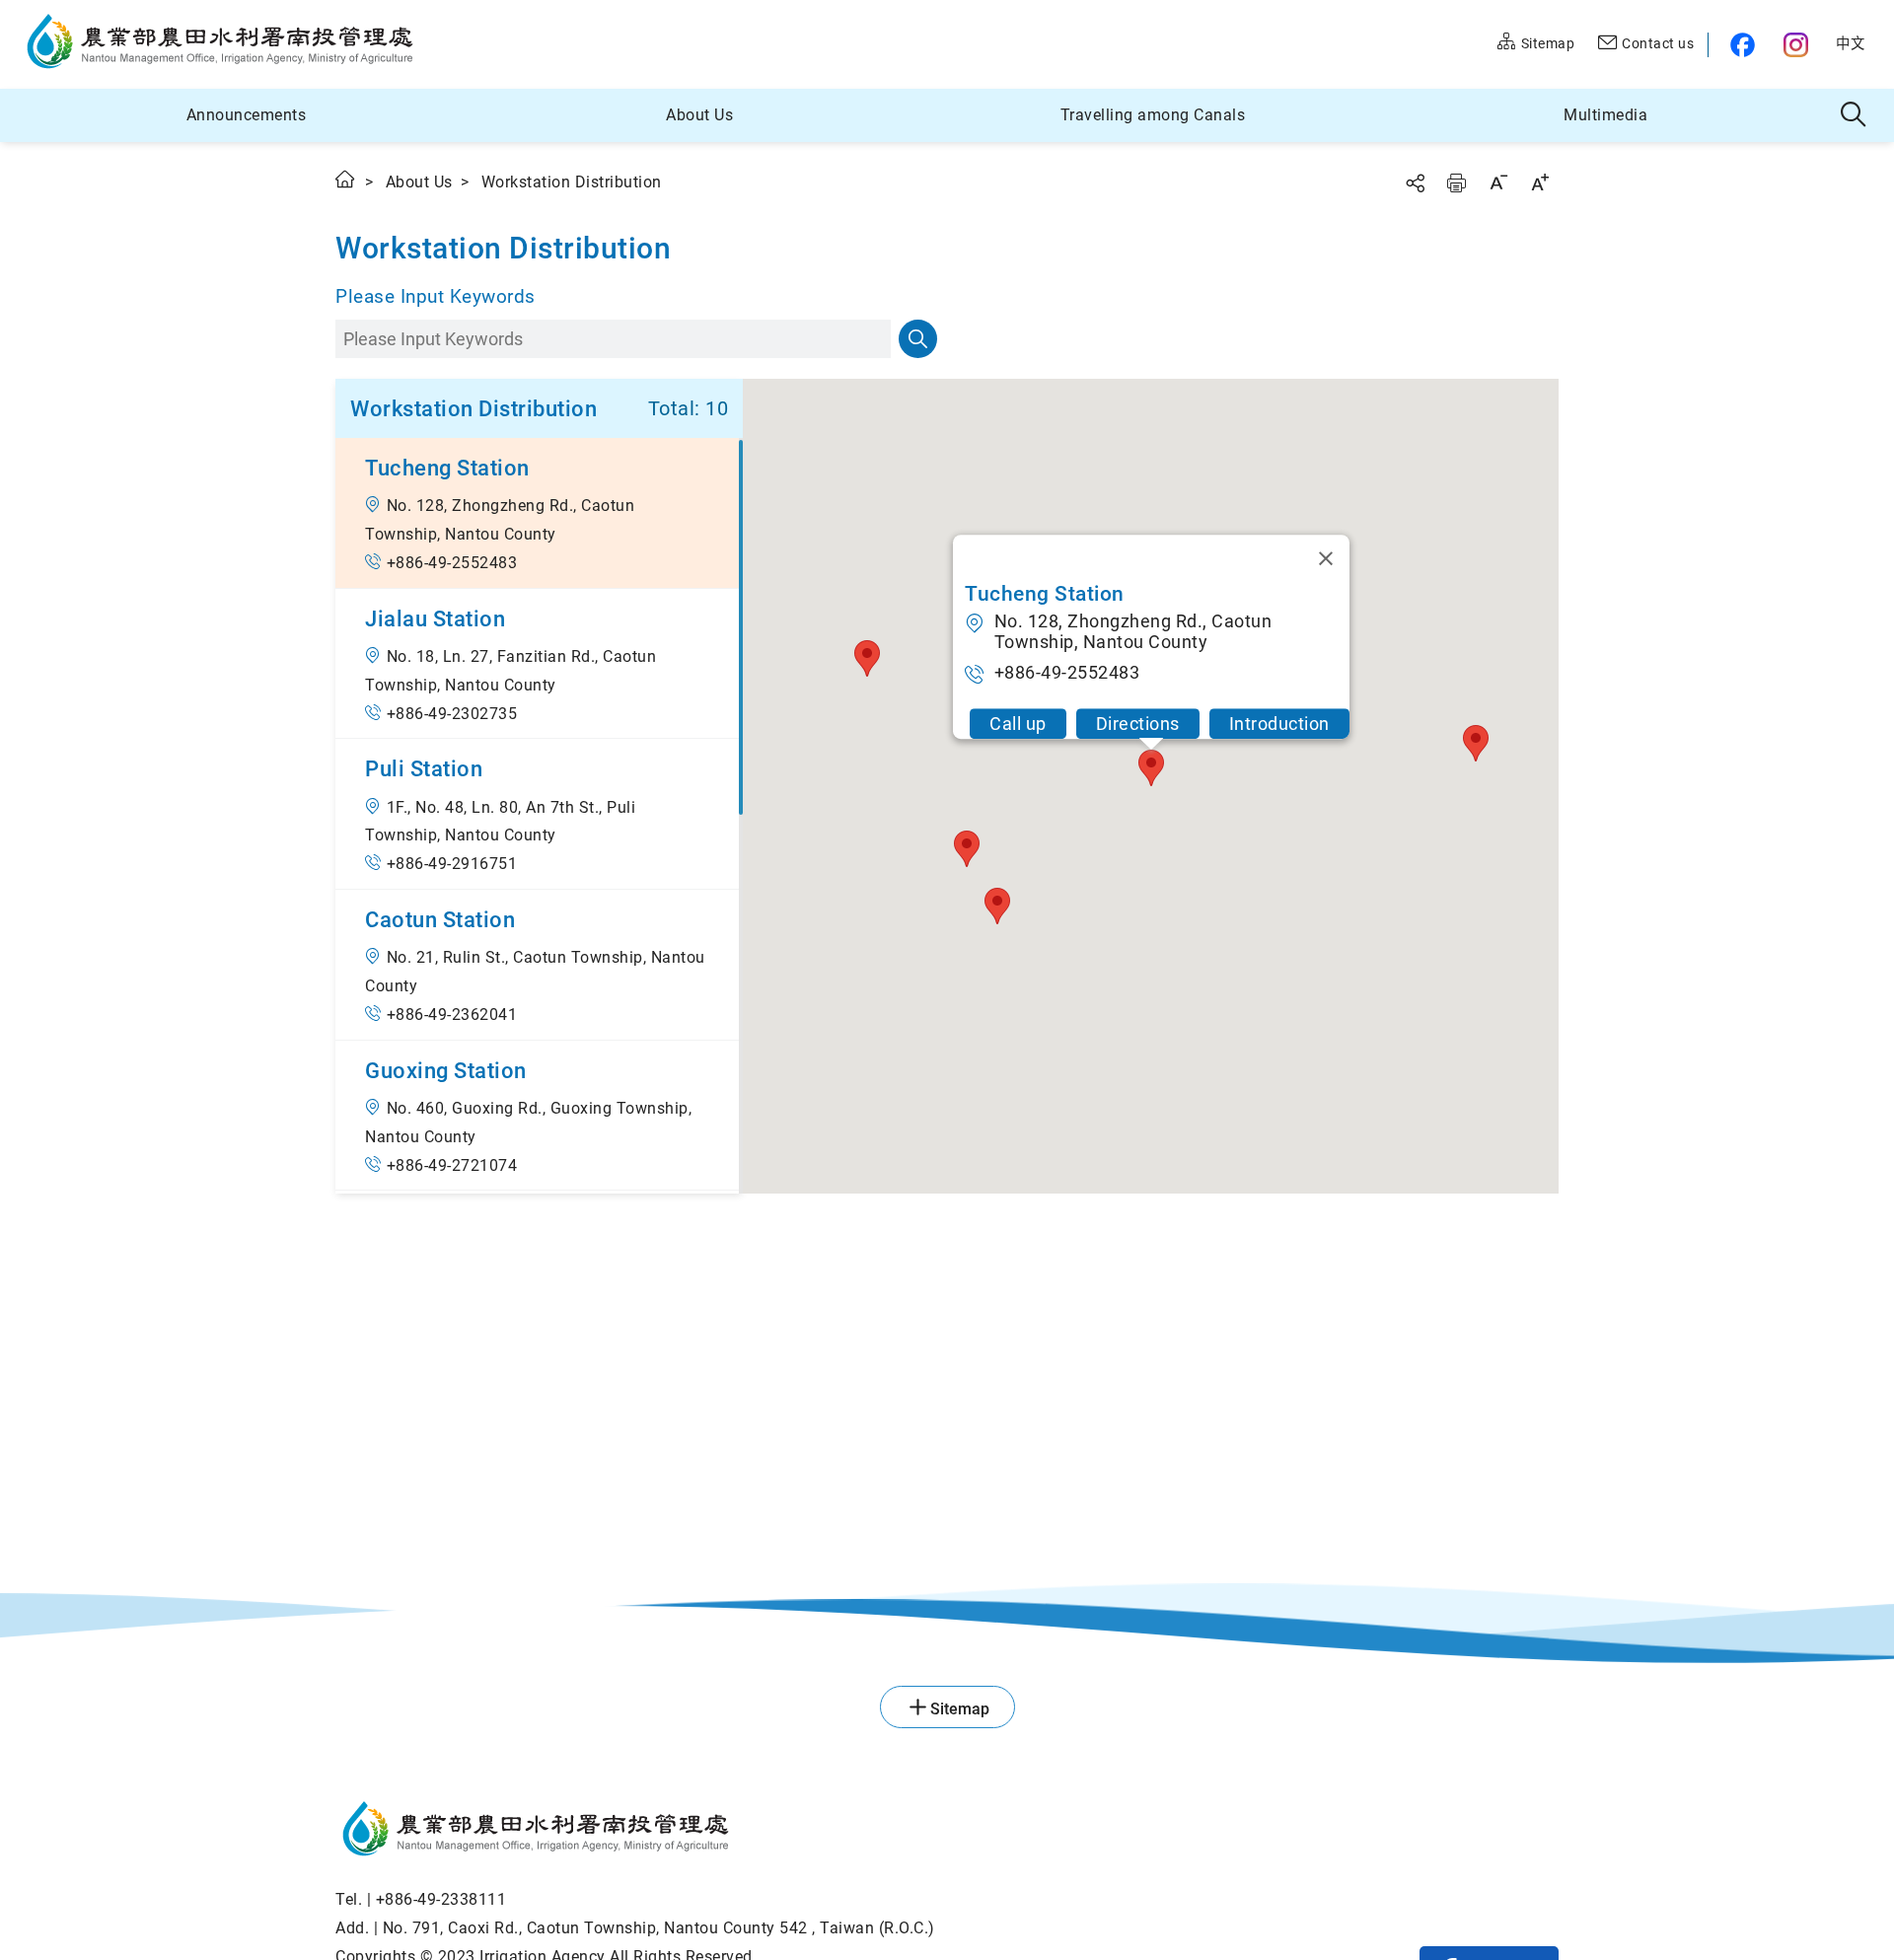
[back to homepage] (635, 1832)
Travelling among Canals (1153, 115)
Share (1415, 183)
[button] (539, 513)
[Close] (1326, 558)
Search (918, 339)
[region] (539, 816)
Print (1456, 183)
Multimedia (1605, 115)
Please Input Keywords (436, 296)
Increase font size (1540, 182)
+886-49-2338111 (441, 1899)
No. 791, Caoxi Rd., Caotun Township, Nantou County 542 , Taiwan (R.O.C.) (659, 1928)
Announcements (247, 115)
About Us (699, 115)
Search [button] (1854, 115)
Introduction (1278, 724)
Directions (1137, 724)
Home (346, 179)
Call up (1018, 724)
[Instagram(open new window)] (1798, 45)
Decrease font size (1498, 182)
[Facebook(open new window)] (1739, 45)
